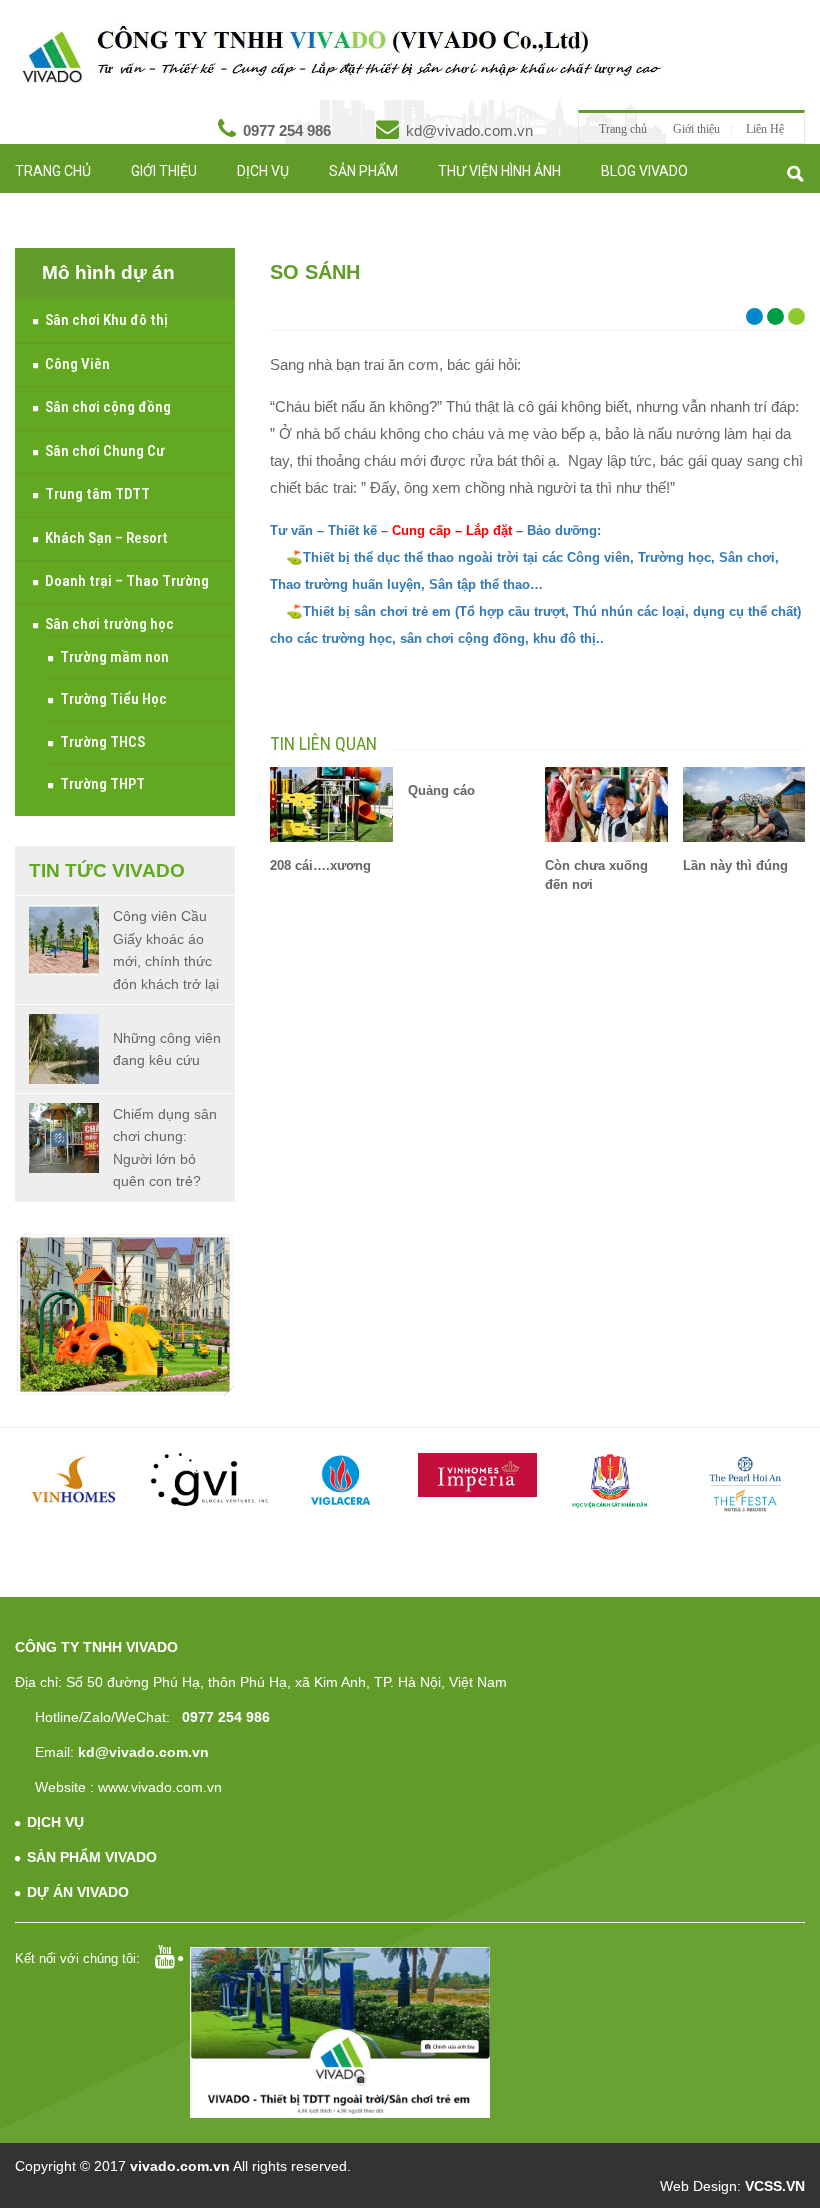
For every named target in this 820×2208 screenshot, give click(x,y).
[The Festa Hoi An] (745, 1484)
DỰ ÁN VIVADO (78, 1892)
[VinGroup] (74, 1480)
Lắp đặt (489, 530)
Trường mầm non (114, 657)
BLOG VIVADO (644, 171)
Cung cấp (419, 530)
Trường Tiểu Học (113, 699)
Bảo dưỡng (562, 530)
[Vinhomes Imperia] (477, 1475)
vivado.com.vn (180, 2166)
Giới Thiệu (164, 171)
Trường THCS (102, 742)
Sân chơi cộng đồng (108, 407)
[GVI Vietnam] (209, 1480)
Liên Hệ (765, 129)
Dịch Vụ (263, 171)
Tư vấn (131, 206)
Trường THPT (102, 784)
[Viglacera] (343, 1482)
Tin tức (41, 206)
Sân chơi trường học (109, 624)
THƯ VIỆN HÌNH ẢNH (499, 171)
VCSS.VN (775, 2186)
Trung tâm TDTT (97, 494)
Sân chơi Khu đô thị (106, 320)
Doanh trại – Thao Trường (127, 581)
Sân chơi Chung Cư (105, 451)
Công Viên (77, 364)
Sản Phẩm (363, 171)
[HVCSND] (611, 1481)
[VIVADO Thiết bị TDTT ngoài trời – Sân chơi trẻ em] (341, 55)
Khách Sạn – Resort (106, 538)
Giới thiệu (696, 129)
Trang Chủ (53, 171)
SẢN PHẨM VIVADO (92, 1857)
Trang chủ (623, 129)
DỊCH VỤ (55, 1822)
